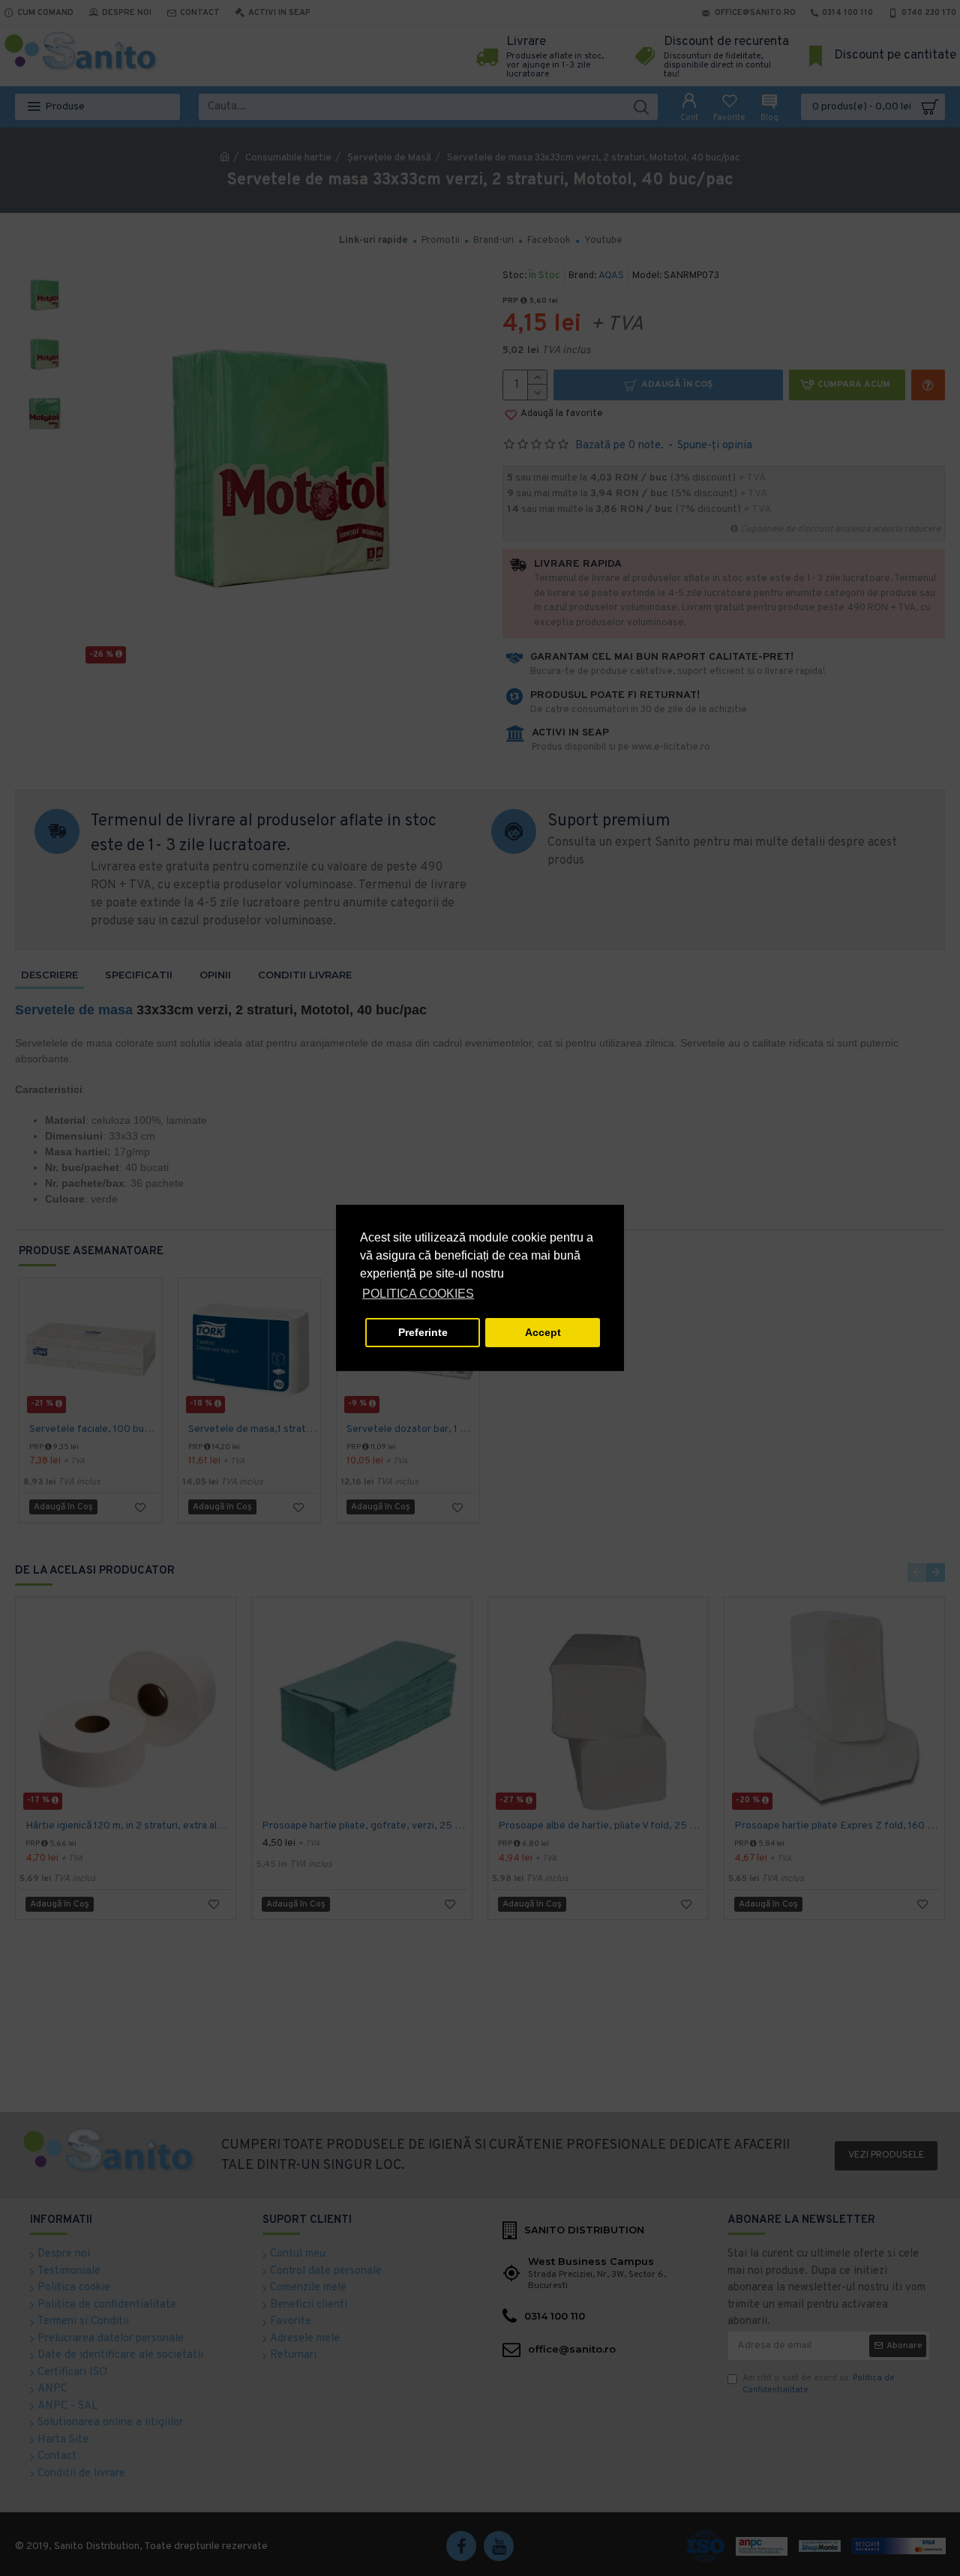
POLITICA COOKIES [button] (418, 1294)
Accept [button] (543, 1332)
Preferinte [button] (423, 1332)
